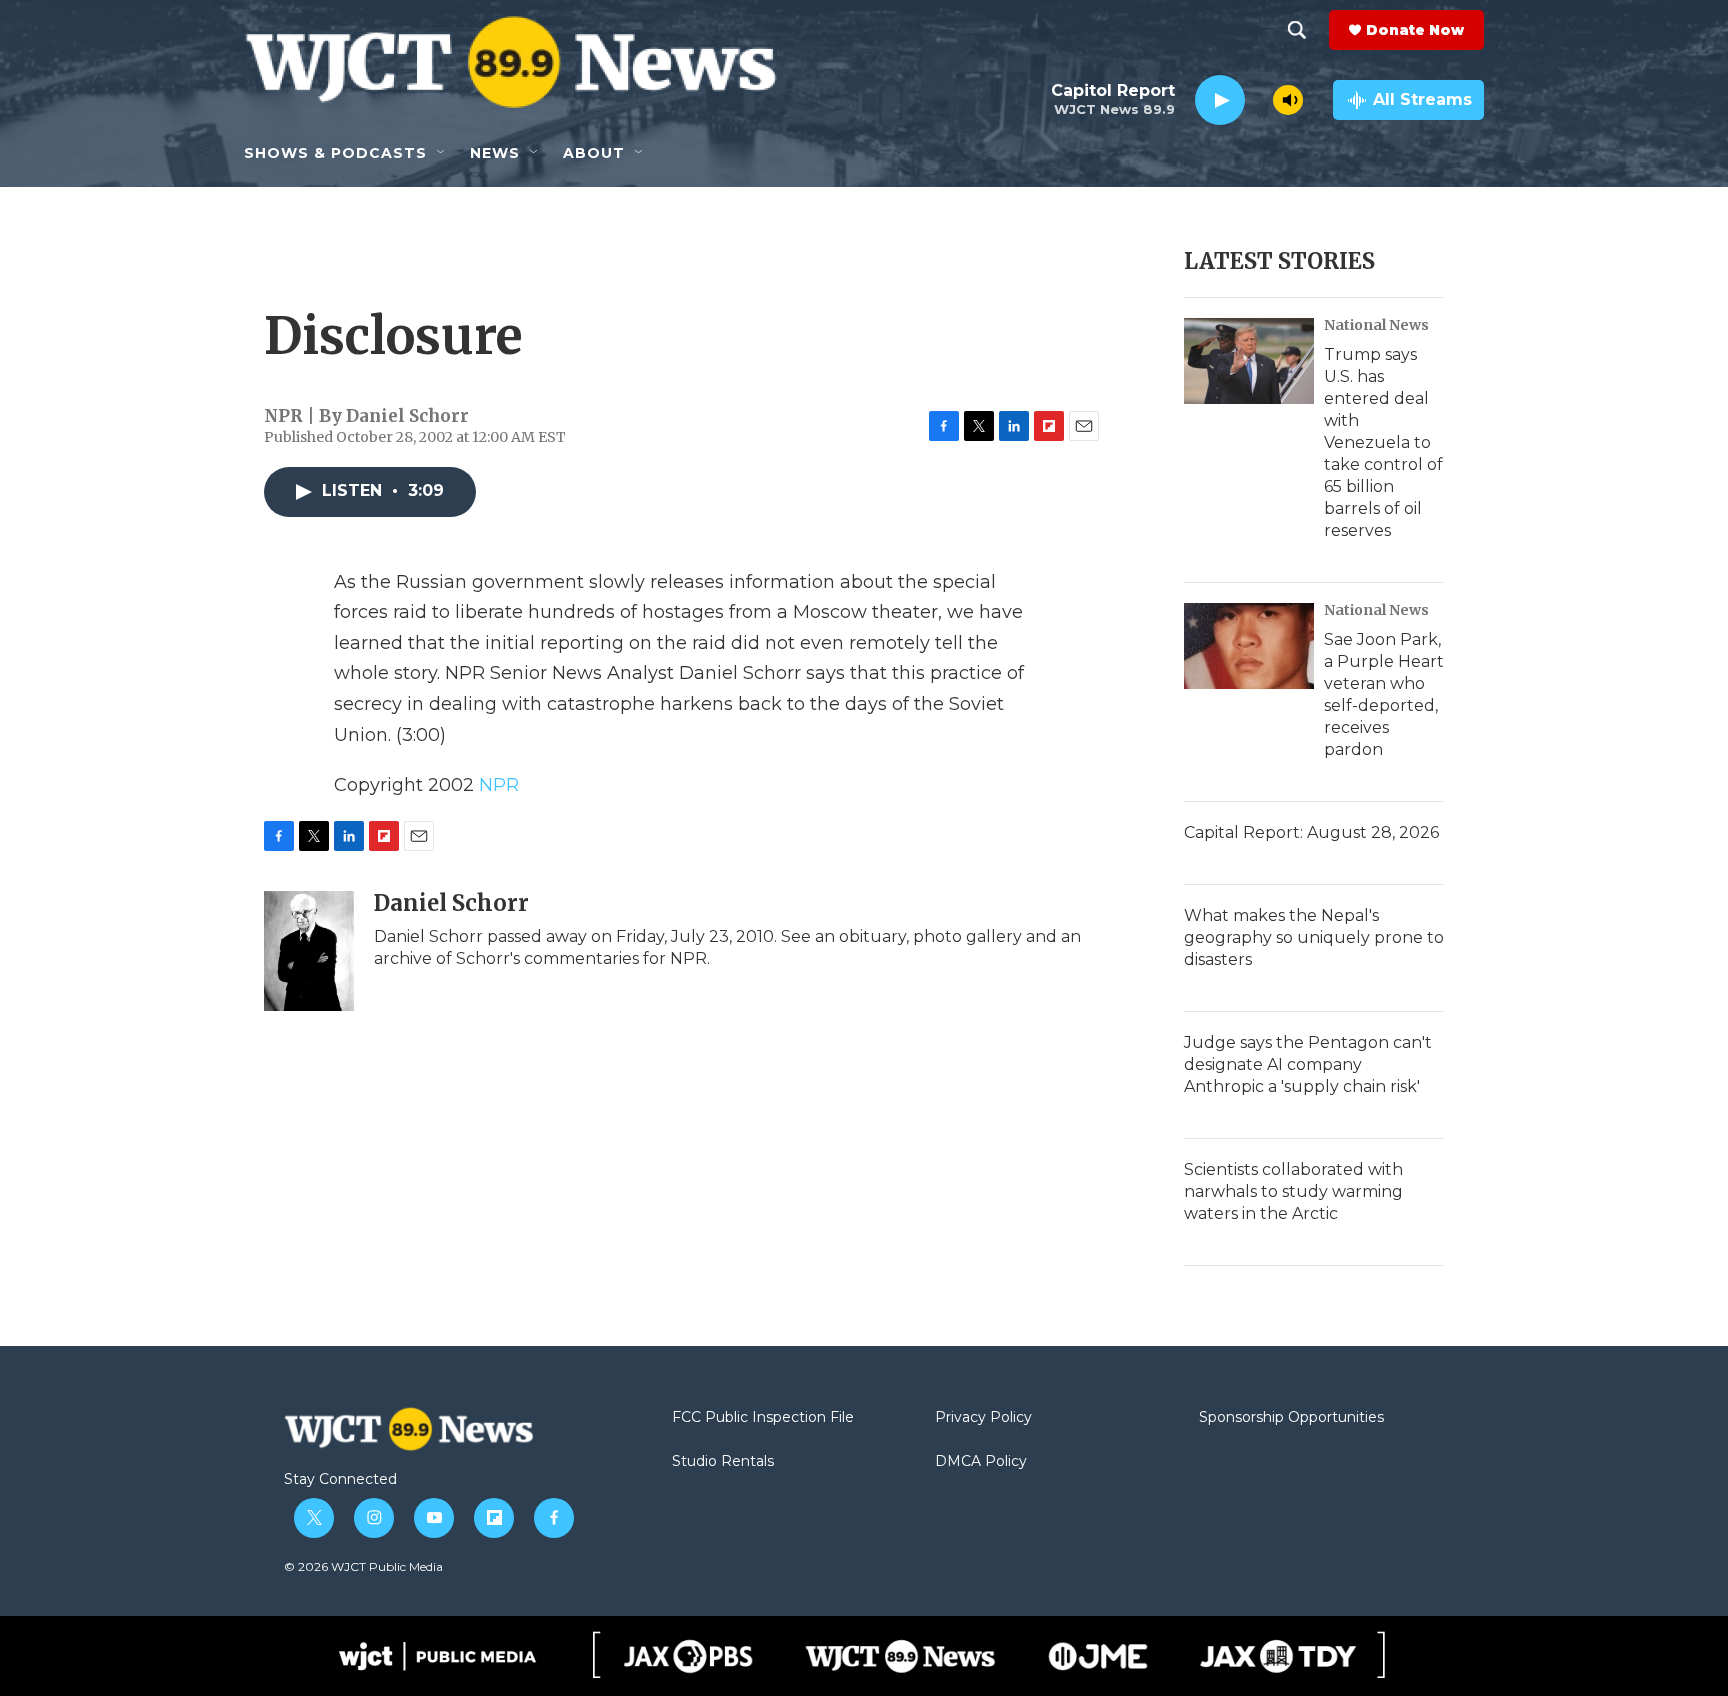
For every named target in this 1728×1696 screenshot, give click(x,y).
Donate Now (1415, 30)
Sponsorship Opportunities (1291, 1418)
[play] (1220, 100)
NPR (499, 785)
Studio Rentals (723, 1462)
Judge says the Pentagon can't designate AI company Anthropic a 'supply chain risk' (1308, 1064)
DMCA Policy (981, 1462)
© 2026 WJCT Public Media (363, 1566)
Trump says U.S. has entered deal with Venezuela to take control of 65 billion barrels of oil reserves (1383, 442)
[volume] (1288, 100)
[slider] (1259, 99)
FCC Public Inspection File (763, 1418)
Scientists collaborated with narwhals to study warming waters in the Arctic (1293, 1191)
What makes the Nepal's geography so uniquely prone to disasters (1314, 937)
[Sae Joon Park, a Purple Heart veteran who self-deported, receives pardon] (1249, 646)
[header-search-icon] (1297, 30)
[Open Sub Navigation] (442, 153)
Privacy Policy (983, 1418)
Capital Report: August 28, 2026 (1311, 832)
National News (1376, 325)
